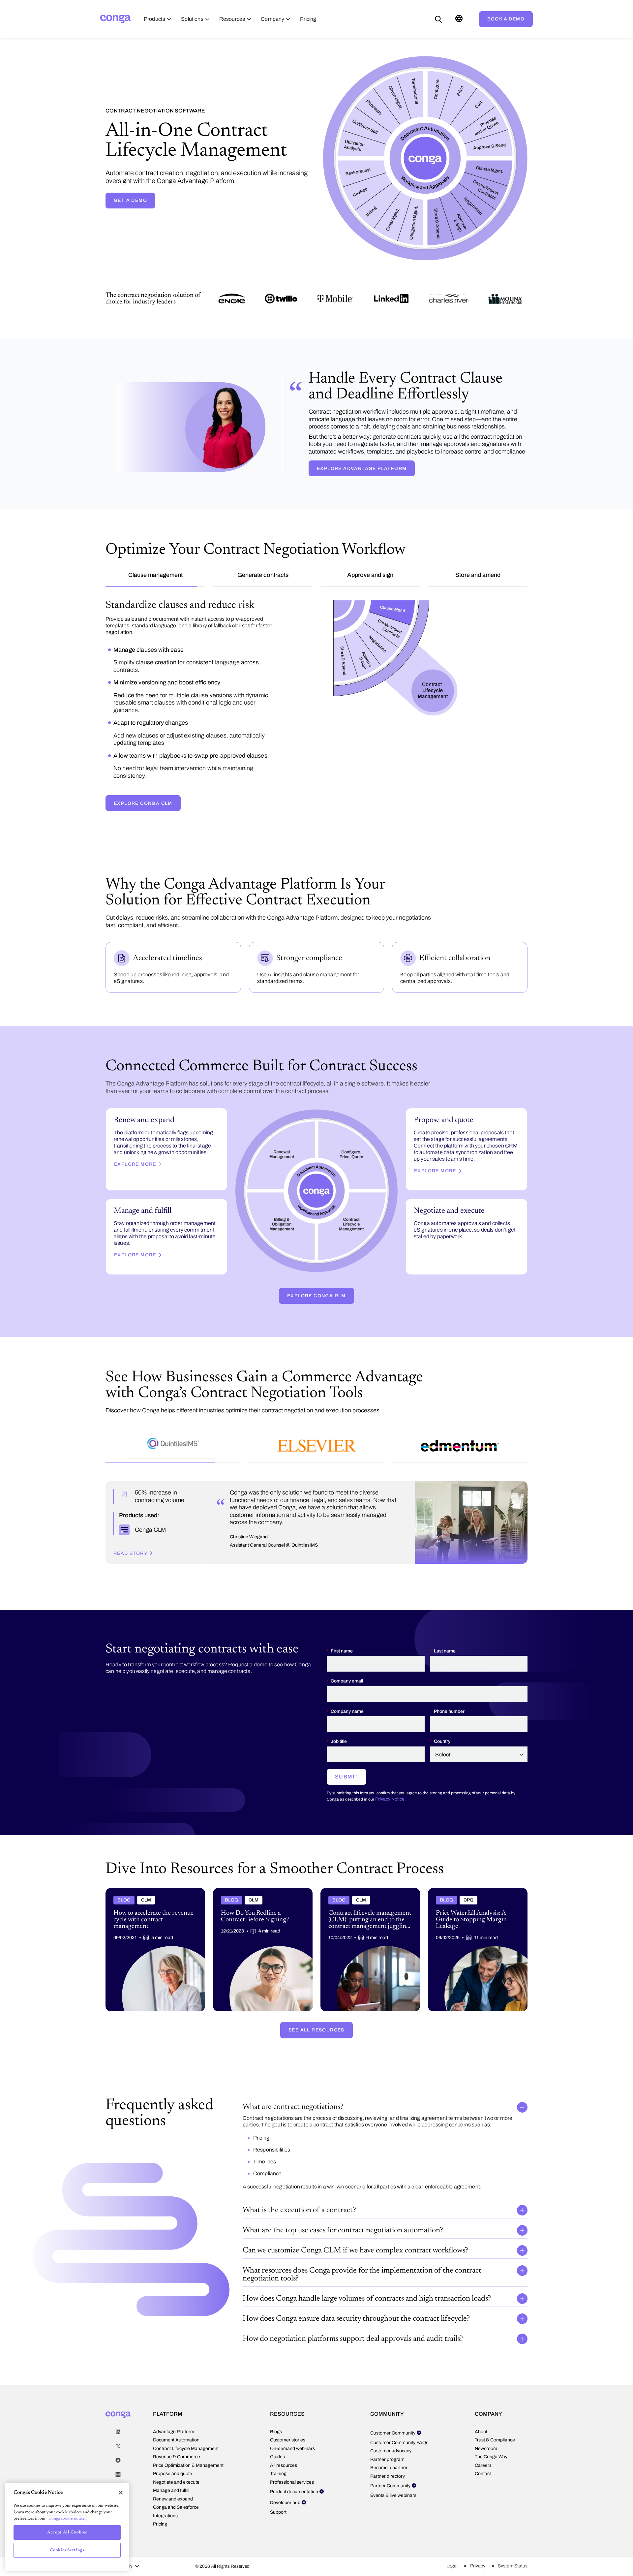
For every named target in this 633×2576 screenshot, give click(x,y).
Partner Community (390, 2457)
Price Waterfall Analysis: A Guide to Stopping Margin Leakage (477, 1865)
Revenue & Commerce (177, 2428)
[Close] (121, 2493)
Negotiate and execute (176, 2453)
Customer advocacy (391, 2422)
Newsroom (486, 2420)
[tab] (173, 1415)
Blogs (276, 2403)
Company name (347, 1683)
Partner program (387, 2431)
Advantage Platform (174, 2403)
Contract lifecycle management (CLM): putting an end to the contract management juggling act (368, 1868)
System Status (513, 2538)
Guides (277, 2428)
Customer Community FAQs (399, 2414)
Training (278, 2445)
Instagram (118, 2446)
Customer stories (288, 2412)
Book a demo (506, 19)
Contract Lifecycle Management (186, 2420)
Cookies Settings (67, 2550)
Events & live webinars (393, 2467)
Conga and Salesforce (176, 2479)
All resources (284, 2437)
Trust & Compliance (495, 2412)
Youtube (118, 2460)
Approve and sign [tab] (370, 575)
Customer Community (393, 2404)
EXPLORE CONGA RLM (316, 1263)
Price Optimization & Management (188, 2437)
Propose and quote (173, 2445)
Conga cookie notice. (67, 2518)
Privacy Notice (390, 1770)
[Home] (115, 19)
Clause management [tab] (155, 575)
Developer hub (285, 2474)
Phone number (449, 1683)
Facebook (118, 2432)
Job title (339, 1713)
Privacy (478, 2538)
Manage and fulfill (171, 2462)
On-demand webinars (292, 2420)
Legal (452, 2538)
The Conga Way (491, 2428)
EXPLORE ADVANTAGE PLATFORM (362, 469)
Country (442, 1713)
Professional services (292, 2453)
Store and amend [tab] (478, 575)
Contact (483, 2445)
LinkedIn (118, 2403)
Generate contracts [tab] (263, 575)
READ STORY (130, 1525)
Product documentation (294, 2463)
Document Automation (176, 2412)
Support (278, 2483)
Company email (347, 1653)
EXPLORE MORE (135, 1131)
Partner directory (388, 2448)
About (481, 2403)
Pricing (160, 2496)
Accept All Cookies (67, 2532)
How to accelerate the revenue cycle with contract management (150, 1865)
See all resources (316, 2001)
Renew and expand (173, 2470)
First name (342, 1622)
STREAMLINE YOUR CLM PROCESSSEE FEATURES (179, 770)
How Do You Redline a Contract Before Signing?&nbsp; (256, 1865)
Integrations (165, 2487)
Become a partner (389, 2439)
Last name (445, 1622)
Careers (483, 2437)
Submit (347, 1748)
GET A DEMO (130, 200)
